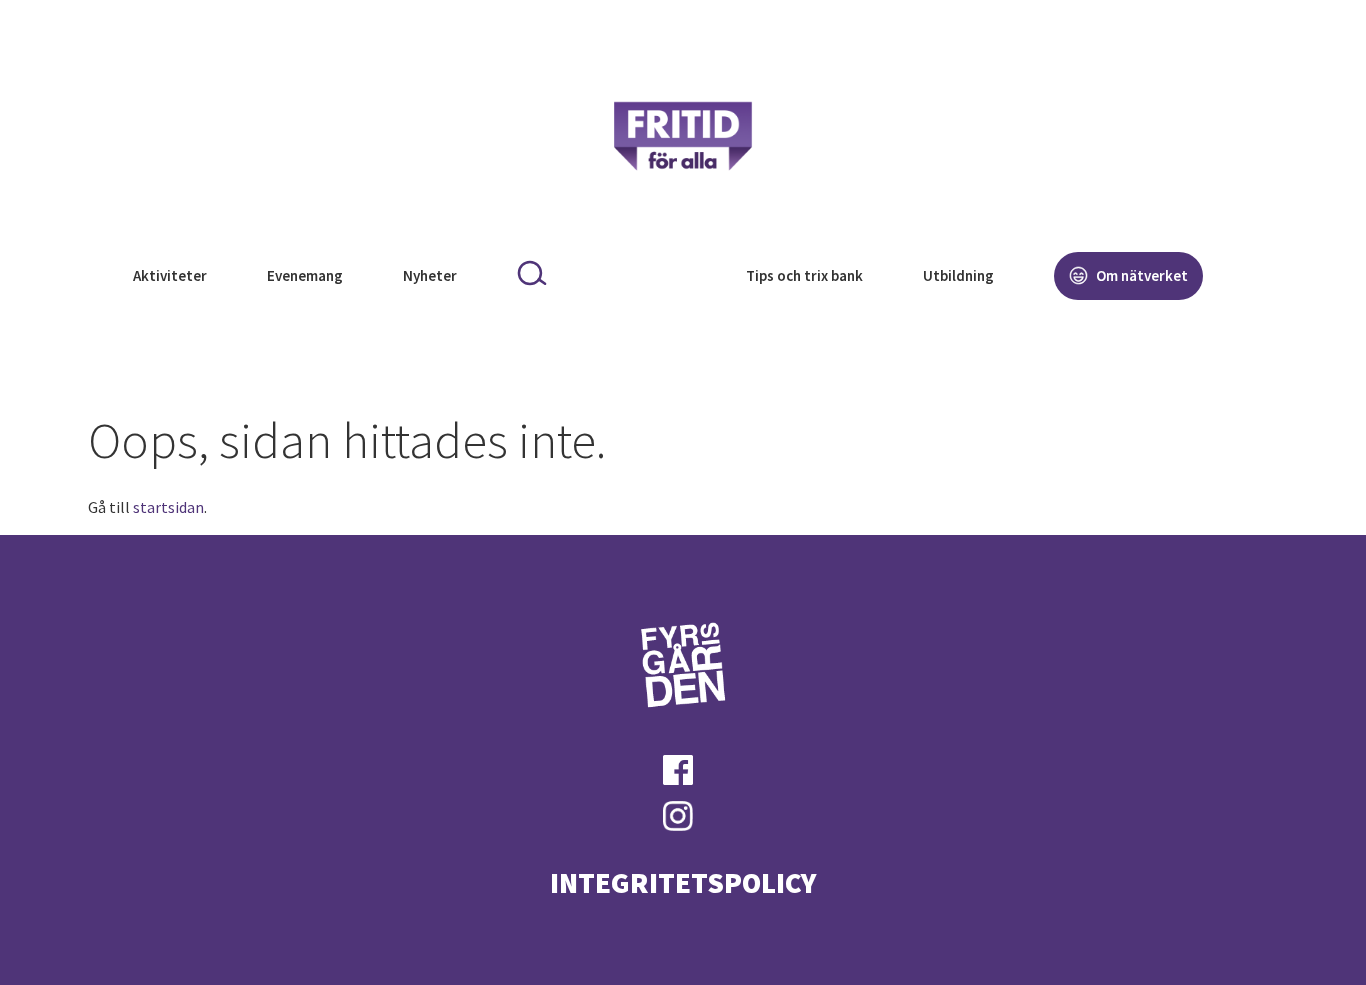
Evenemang (305, 275)
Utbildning (958, 275)
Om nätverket (1140, 275)
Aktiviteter (170, 275)
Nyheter (430, 275)
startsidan (168, 507)
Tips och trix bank (804, 275)
